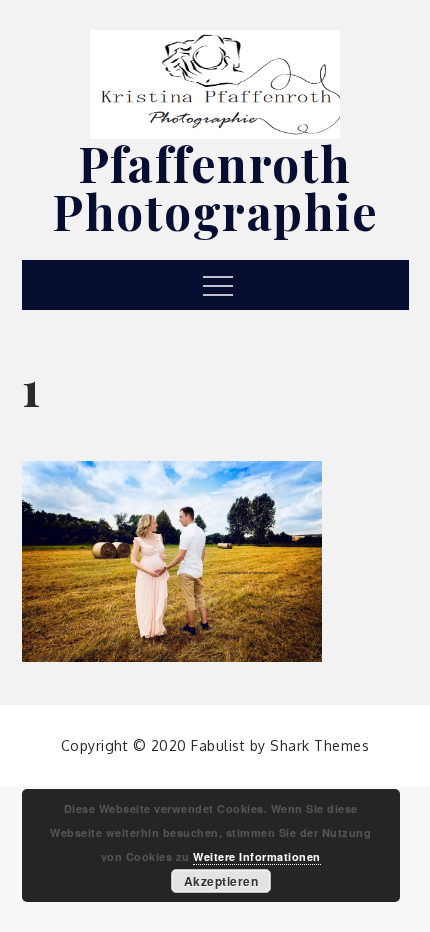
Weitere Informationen (257, 856)
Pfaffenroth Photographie (215, 187)
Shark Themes (319, 745)
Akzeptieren (221, 881)
